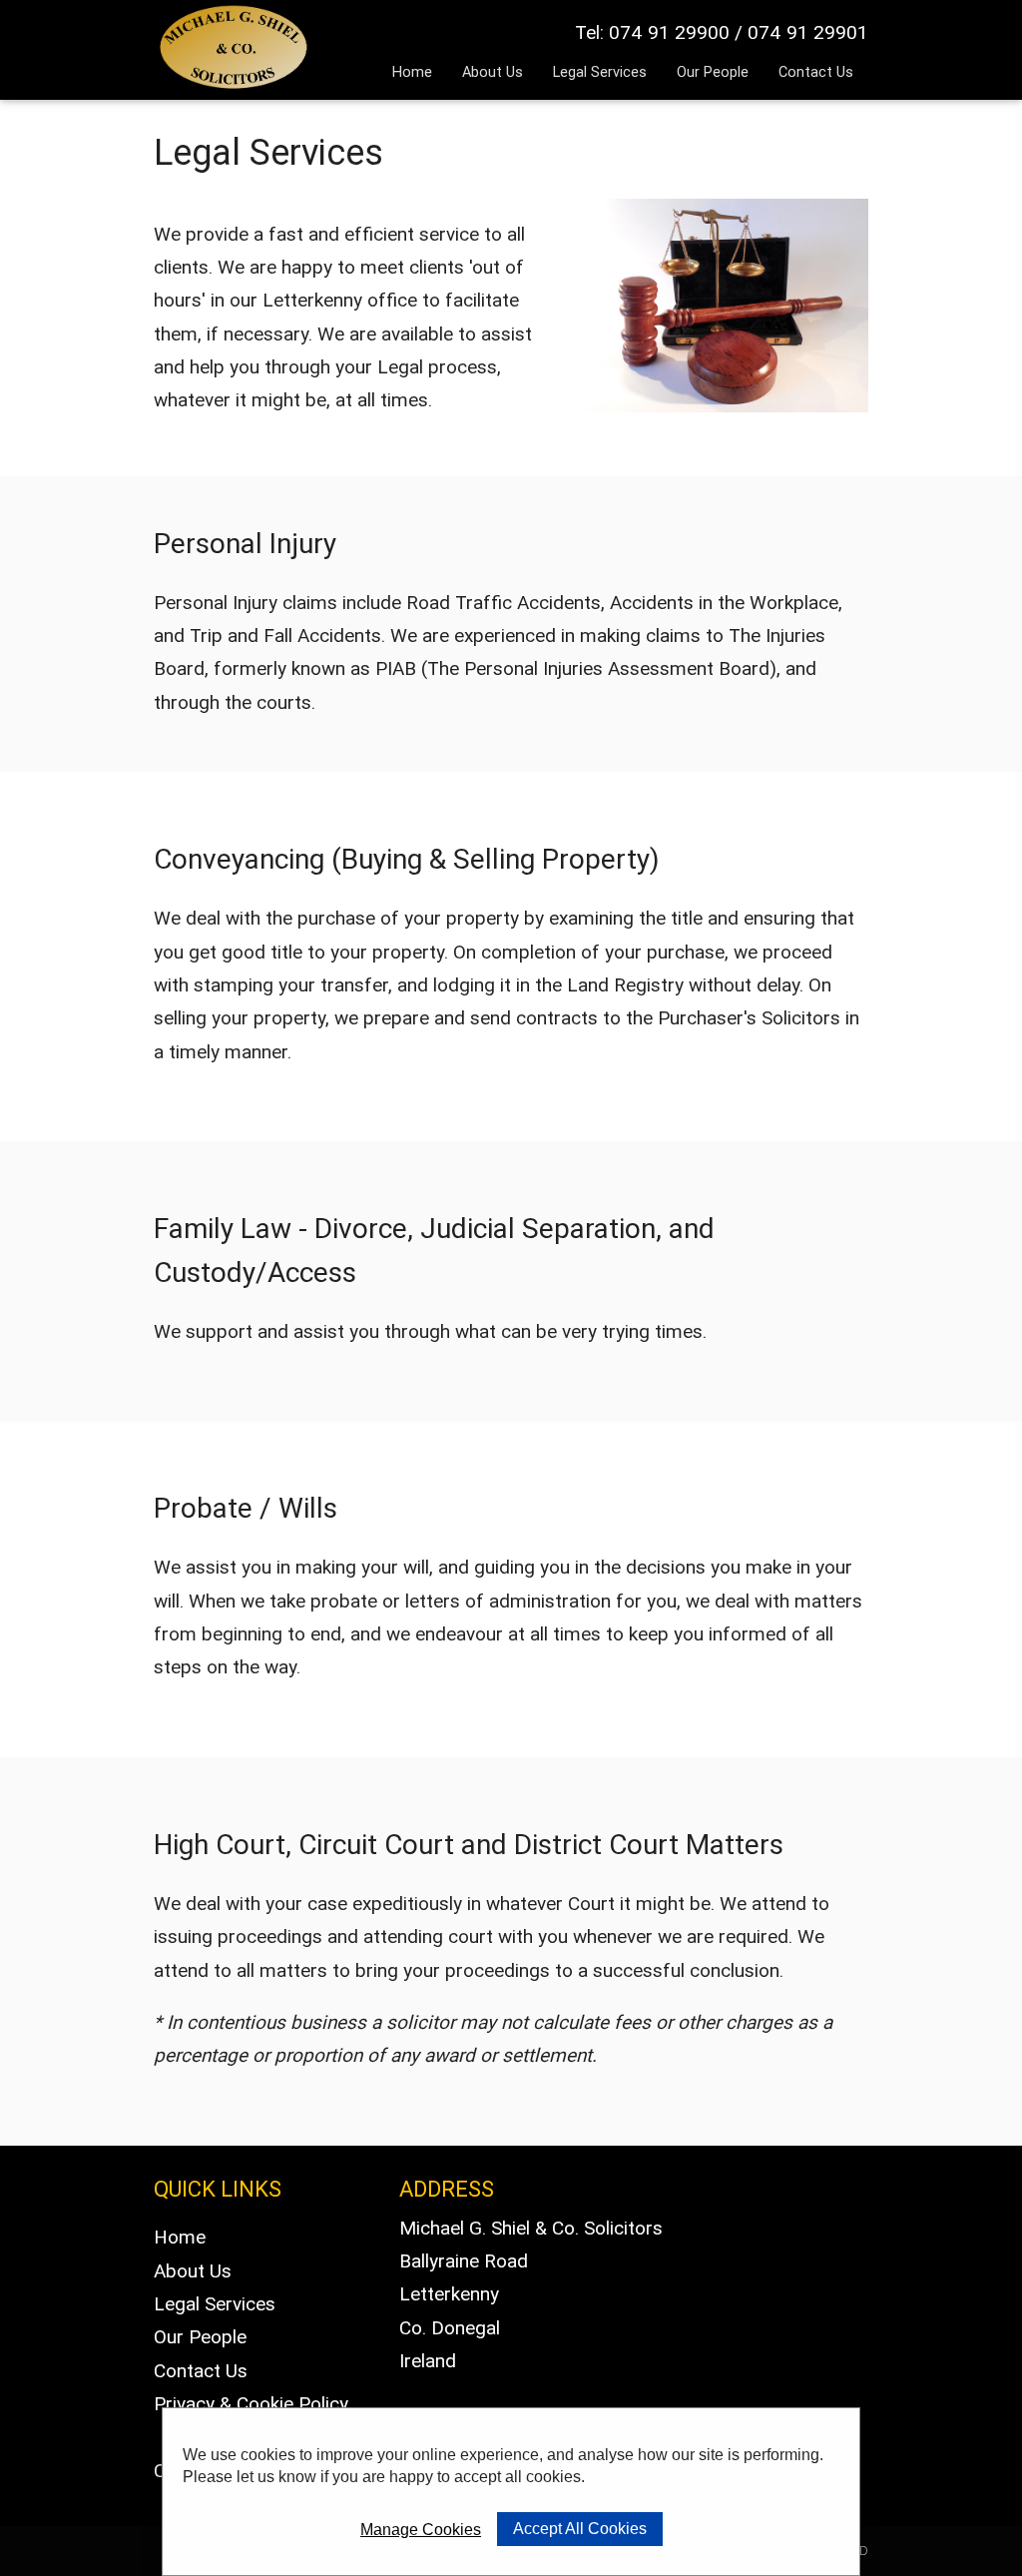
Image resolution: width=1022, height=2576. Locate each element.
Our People (713, 71)
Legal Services (600, 71)
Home (412, 71)
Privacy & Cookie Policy (251, 2403)
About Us (493, 71)
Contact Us (816, 71)
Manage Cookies (421, 2530)
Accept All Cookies (580, 2529)
